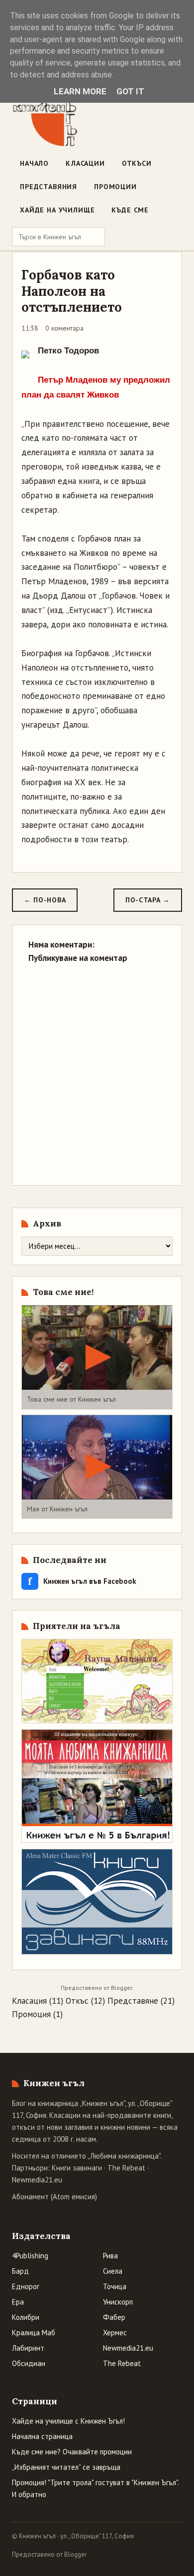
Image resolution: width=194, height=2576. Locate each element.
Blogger (121, 1988)
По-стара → (148, 900)
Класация (29, 2001)
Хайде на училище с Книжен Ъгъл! (68, 2421)
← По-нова (45, 900)
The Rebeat (126, 2168)
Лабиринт (28, 2348)
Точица (115, 2286)
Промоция (31, 2014)
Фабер (114, 2317)
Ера (18, 2302)
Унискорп (118, 2302)
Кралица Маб (34, 2333)
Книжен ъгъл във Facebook (82, 1581)
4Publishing (30, 2256)
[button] (97, 1357)
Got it (130, 91)
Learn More (80, 91)
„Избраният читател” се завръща (66, 2467)
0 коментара (64, 328)
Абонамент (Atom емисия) (54, 2197)
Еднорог (26, 2286)
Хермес (115, 2333)
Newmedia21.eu (37, 2180)
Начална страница (42, 2436)
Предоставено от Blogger (49, 2554)
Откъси (137, 163)
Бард (20, 2271)
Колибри (26, 2317)
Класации (85, 163)
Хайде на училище (57, 210)
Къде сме (130, 210)
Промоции (115, 187)
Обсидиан (29, 2363)
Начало (34, 163)
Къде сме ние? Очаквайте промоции (72, 2452)
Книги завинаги (77, 2168)
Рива (110, 2256)
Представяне (133, 2001)
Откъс (77, 2001)
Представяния (48, 187)
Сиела (113, 2271)
